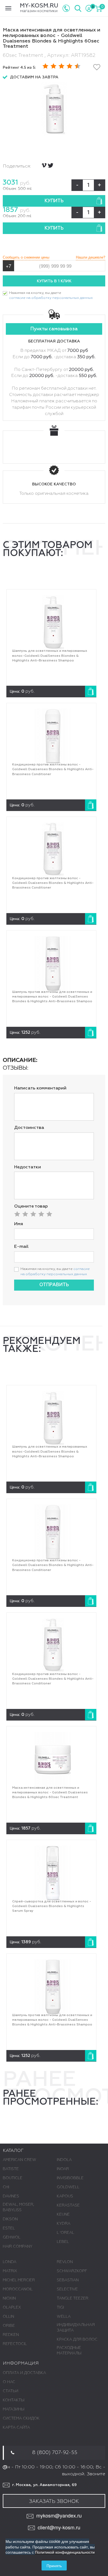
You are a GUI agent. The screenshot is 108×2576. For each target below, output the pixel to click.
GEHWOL (12, 2237)
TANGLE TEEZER (73, 2298)
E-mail (21, 1247)
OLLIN (8, 2317)
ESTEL (9, 2228)
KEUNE (63, 2215)
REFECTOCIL (15, 2344)
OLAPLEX (12, 2307)
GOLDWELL (68, 2187)
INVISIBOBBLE (70, 2178)
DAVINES (11, 2196)
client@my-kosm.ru (59, 2527)
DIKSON (10, 2219)
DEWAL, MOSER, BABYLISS (18, 2207)
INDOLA (64, 2160)
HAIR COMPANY (18, 2247)
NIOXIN (9, 2298)
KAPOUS (65, 2196)
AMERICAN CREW (20, 2160)
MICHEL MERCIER (19, 2280)
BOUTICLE (13, 2178)
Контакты (14, 2400)
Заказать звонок (54, 2501)
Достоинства (29, 1128)
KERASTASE (68, 2205)
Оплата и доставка (24, 2373)
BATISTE (11, 2169)
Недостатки (28, 1167)
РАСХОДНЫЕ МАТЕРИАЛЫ (69, 2351)
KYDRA (64, 2224)
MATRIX (10, 2271)
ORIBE (9, 2326)
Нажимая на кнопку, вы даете (51, 296)
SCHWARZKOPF (72, 2271)
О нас (9, 2382)
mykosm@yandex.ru (59, 2515)
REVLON (65, 2262)
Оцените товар (31, 1206)
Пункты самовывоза (54, 329)
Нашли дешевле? (91, 257)
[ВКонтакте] (44, 165)
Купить (54, 201)
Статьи (11, 2391)
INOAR (63, 2169)
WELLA (64, 2317)
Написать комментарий (40, 1088)
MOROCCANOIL (18, 2289)
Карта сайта (16, 2428)
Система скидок (21, 2418)
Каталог (13, 2151)
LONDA (10, 2262)
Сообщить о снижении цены (26, 257)
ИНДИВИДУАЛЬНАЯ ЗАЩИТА (76, 2328)
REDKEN (11, 2335)
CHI (6, 2187)
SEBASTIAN (68, 2280)
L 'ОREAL (65, 2233)
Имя (19, 1224)
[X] (51, 165)
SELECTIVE (67, 2289)
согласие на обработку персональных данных (51, 298)
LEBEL (63, 2242)
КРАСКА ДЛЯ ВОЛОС (77, 2340)
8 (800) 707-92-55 (55, 2453)
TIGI (60, 2307)
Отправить (54, 1285)
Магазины (14, 2409)
